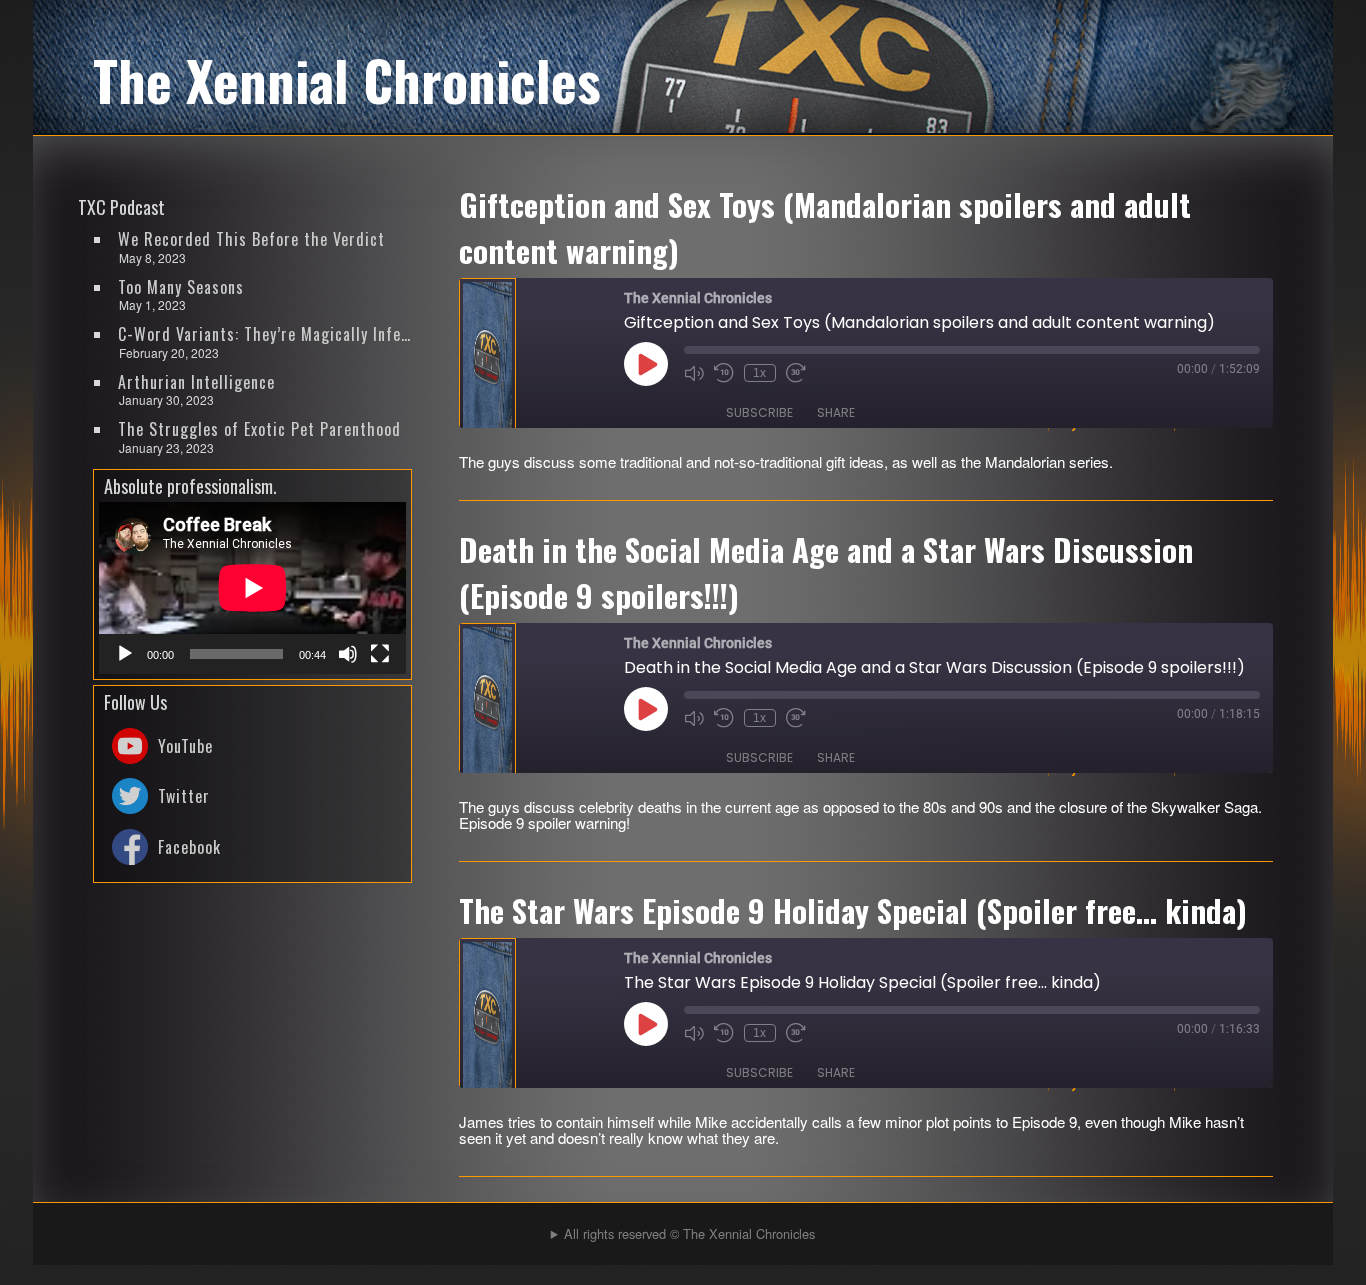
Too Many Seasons (181, 287)
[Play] (125, 654)
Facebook (189, 847)
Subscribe (759, 412)
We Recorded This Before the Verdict (251, 239)
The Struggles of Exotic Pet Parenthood (259, 429)
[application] (252, 588)
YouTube (185, 746)
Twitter (184, 796)
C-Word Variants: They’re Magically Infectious (266, 334)
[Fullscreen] (380, 654)
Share (836, 412)
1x (759, 373)
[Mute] (348, 654)
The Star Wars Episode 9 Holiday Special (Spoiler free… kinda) (853, 910)
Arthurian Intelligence (196, 382)
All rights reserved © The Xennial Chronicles (689, 1233)
